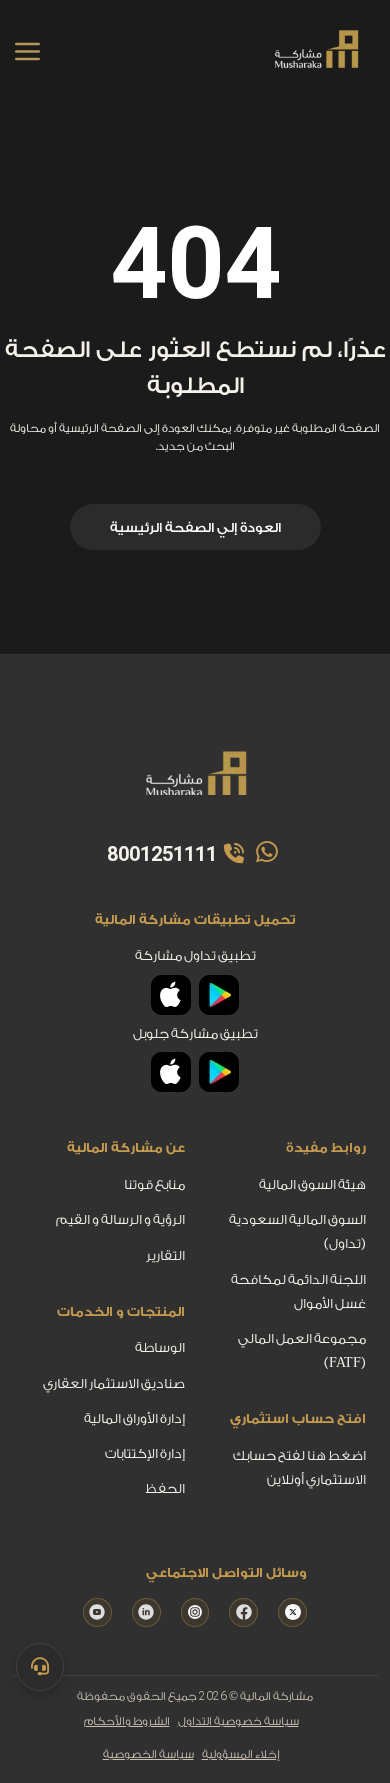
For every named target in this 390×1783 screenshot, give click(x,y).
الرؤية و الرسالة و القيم (120, 1220)
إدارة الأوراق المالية (134, 1418)
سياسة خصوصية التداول (238, 1721)
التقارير (165, 1255)
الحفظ (165, 1489)
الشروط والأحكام (127, 1721)
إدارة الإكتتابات (145, 1453)
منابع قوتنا (154, 1185)
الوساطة (160, 1348)
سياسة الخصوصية (148, 1754)
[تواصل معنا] (40, 1667)
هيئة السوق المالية (312, 1185)
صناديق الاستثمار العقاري (114, 1383)
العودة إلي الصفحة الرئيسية (195, 527)
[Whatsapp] (264, 853)
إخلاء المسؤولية (241, 1754)
